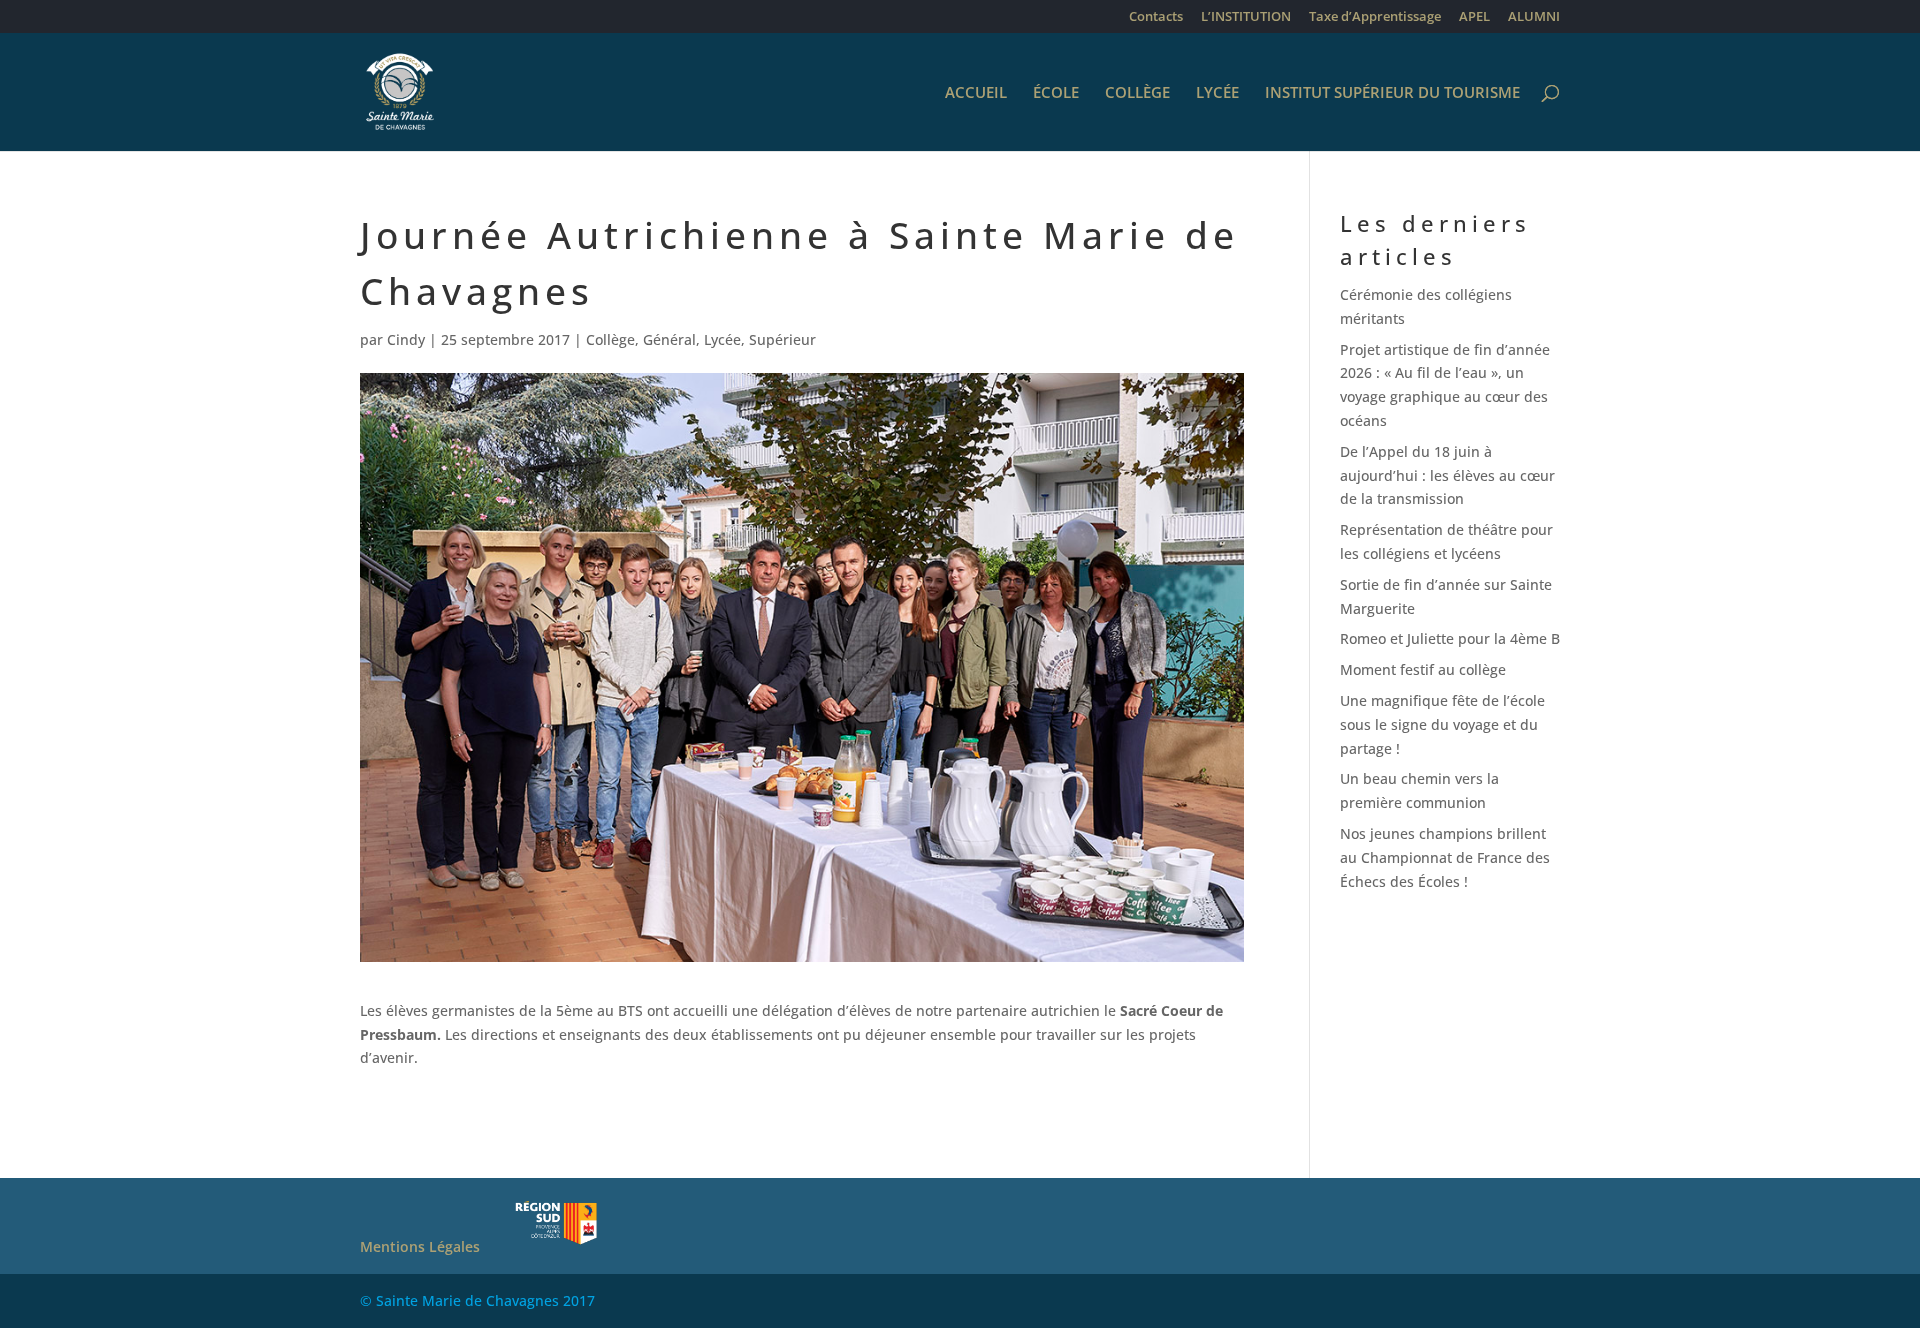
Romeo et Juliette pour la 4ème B (1450, 638)
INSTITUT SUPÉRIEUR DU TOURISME (1392, 93)
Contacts (1156, 17)
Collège (610, 339)
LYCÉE (1217, 93)
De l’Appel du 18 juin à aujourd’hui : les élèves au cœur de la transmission (1447, 475)
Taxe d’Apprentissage (1375, 17)
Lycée (722, 339)
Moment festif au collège (1423, 669)
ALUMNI (1534, 17)
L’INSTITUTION (1246, 17)
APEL (1474, 17)
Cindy (406, 339)
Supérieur (782, 339)
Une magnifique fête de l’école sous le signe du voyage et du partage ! (1442, 724)
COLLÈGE (1137, 93)
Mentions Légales (420, 1246)
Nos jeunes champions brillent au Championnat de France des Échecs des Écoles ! (1445, 857)
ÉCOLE (1056, 93)
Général (669, 339)
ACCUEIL (976, 93)
